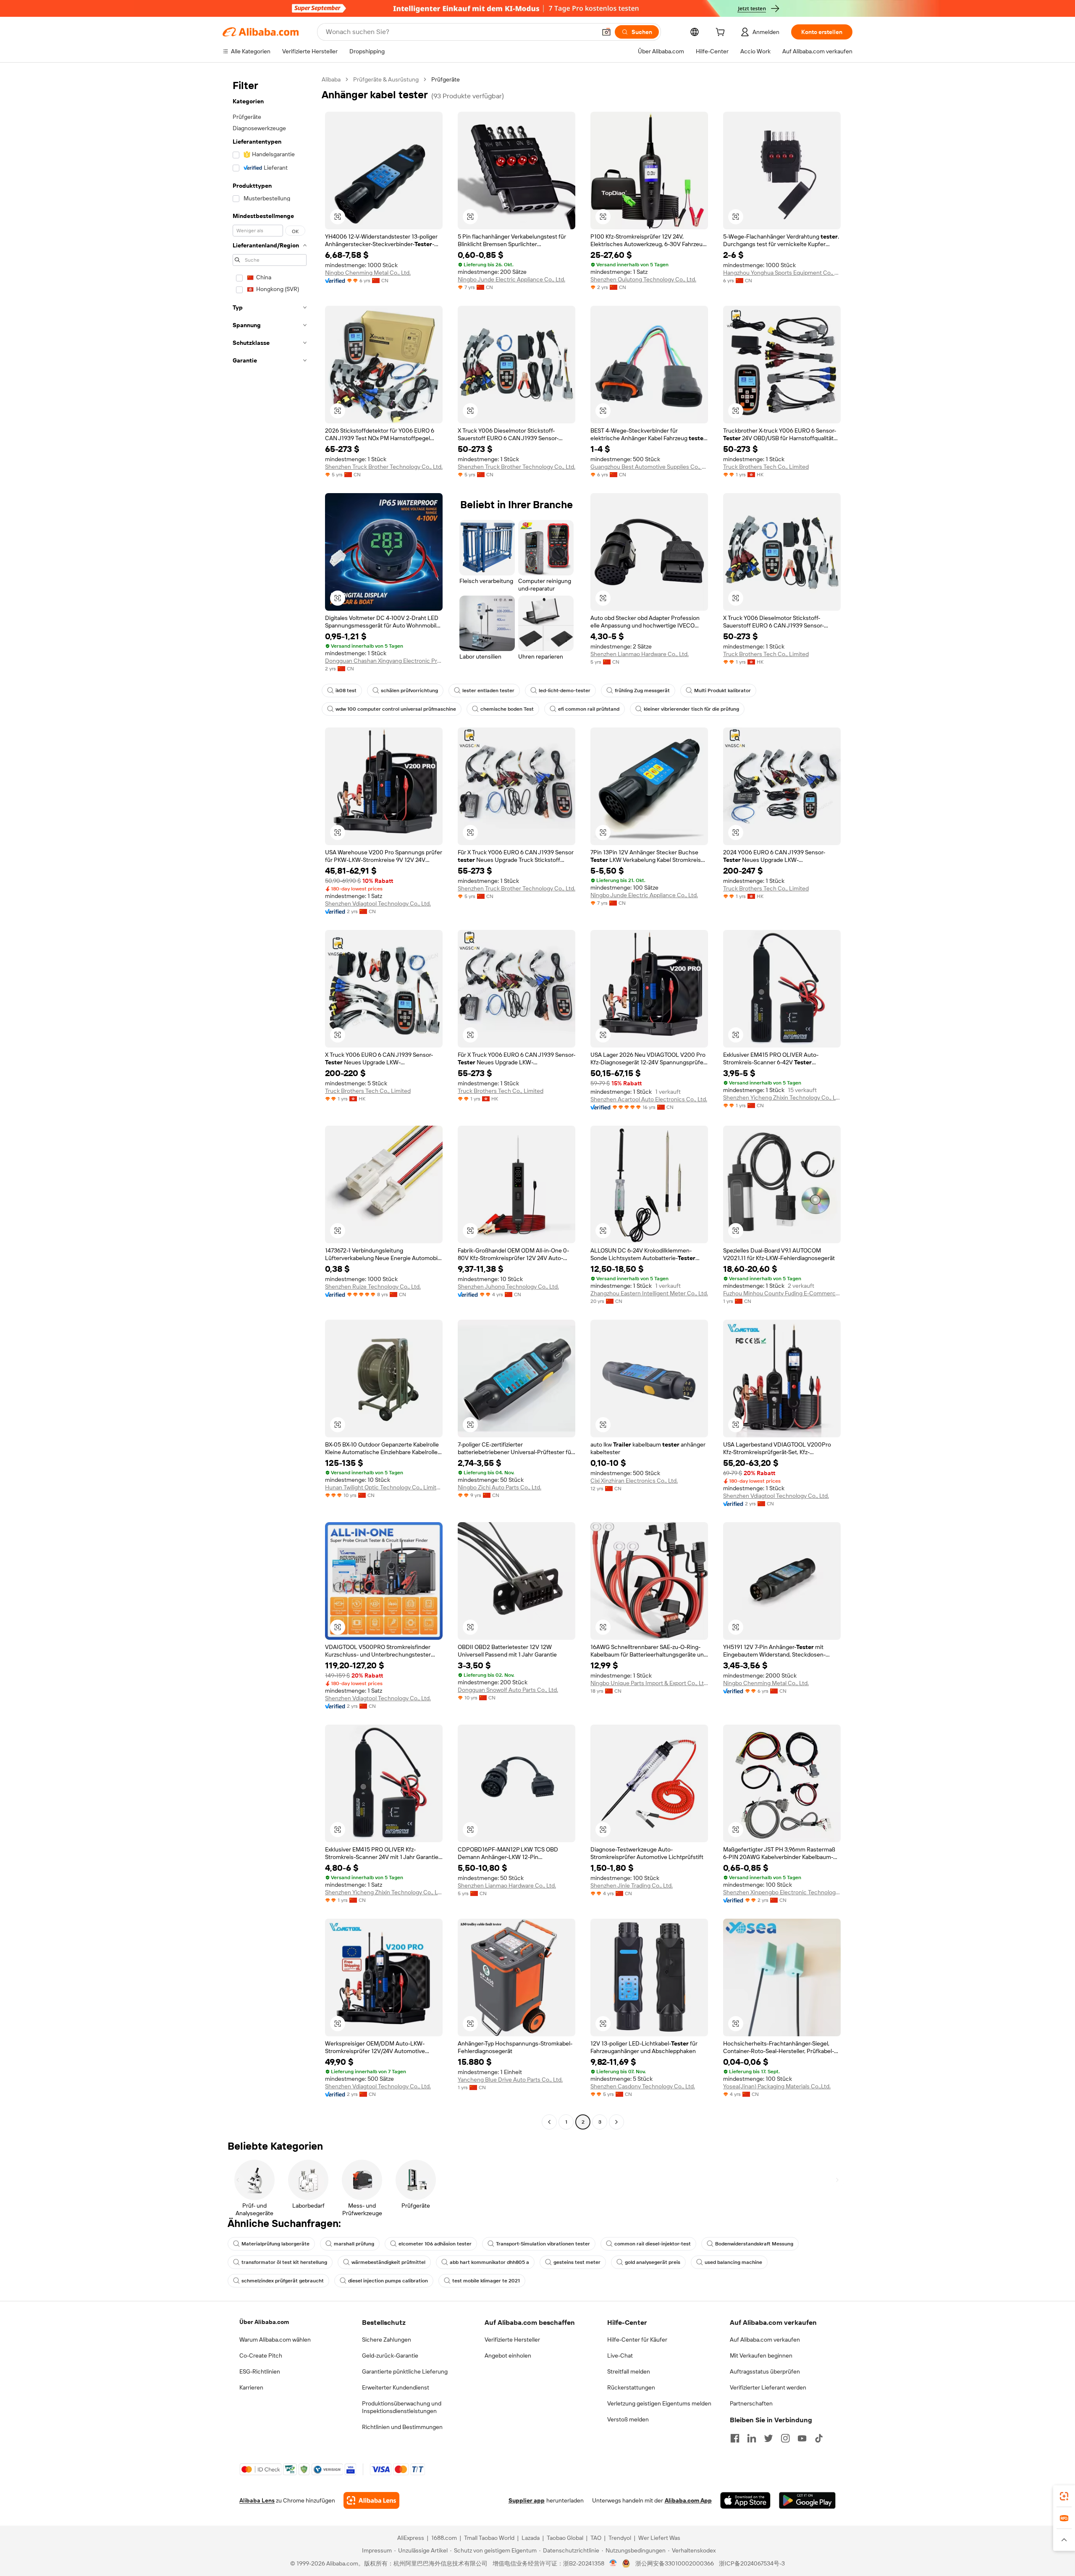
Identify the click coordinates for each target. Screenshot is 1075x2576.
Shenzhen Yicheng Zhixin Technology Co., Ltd (782, 1098)
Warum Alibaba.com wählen (275, 2340)
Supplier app (527, 2500)
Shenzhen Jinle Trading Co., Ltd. (632, 1885)
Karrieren (251, 2387)
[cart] (722, 33)
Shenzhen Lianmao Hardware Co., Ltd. (640, 654)
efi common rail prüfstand (589, 709)
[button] (606, 32)
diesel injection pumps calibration (388, 2281)
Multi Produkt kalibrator (722, 691)
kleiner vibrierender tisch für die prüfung (691, 709)
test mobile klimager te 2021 (486, 2281)
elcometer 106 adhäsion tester (435, 2244)
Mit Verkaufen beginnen (761, 2355)
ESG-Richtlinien (260, 2371)
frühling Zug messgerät (642, 691)
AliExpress (411, 2538)
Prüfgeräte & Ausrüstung (386, 79)
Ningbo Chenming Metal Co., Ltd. (368, 273)
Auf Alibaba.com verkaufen (765, 2340)
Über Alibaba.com (264, 2322)
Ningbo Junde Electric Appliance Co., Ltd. (511, 279)
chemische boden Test (507, 709)
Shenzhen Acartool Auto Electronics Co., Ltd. (649, 1099)
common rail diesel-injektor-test (653, 2244)
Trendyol (620, 2538)
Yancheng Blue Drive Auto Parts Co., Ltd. (510, 2080)
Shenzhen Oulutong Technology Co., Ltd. (643, 279)
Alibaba (331, 79)
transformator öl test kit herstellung (284, 2262)
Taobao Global (565, 2538)
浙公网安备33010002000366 (675, 2563)
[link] (1064, 2496)
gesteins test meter (577, 2262)
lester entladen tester (488, 691)
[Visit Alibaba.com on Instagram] (785, 2438)
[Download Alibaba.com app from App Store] (745, 2500)
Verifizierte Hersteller (512, 2340)
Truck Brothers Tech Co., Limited (766, 467)
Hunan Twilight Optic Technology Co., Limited (384, 1487)
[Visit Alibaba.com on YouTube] (802, 2438)
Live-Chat (620, 2355)
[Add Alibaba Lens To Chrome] (371, 2500)
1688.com (444, 2538)
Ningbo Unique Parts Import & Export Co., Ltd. (649, 1683)
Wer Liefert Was (659, 2538)
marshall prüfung (354, 2244)
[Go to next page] (616, 2122)
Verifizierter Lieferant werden (768, 2387)
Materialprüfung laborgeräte (275, 2244)
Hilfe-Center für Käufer (637, 2340)
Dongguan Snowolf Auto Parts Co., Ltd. (508, 1690)
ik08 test (346, 691)
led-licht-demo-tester (565, 691)
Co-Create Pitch (261, 2355)
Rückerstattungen (631, 2387)
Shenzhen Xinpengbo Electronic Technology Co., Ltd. (782, 1892)
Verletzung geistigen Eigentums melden (659, 2403)
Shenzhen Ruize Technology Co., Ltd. (373, 1287)
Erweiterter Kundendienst (396, 2387)
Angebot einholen (508, 2355)
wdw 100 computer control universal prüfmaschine (396, 709)
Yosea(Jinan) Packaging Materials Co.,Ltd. (777, 2086)
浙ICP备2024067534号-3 (752, 2563)
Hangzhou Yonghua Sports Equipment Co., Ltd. (782, 273)
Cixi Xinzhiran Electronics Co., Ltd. (634, 1481)
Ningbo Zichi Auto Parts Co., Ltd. (499, 1487)
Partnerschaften (751, 2403)
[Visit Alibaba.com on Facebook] (735, 2438)
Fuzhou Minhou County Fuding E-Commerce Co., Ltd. (782, 1293)
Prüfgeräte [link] (446, 79)
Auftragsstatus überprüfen (765, 2371)
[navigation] (270, 1102)
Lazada (531, 2538)
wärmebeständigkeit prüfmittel (388, 2262)
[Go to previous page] (549, 2122)
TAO (596, 2538)
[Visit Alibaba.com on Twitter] (768, 2438)
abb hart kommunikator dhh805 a (489, 2262)
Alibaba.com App (688, 2500)
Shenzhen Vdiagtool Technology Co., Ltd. (378, 903)
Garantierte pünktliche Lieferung (405, 2371)
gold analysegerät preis (653, 2262)
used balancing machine (733, 2262)
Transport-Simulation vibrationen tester (543, 2244)
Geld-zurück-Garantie (390, 2355)
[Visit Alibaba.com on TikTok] (819, 2438)
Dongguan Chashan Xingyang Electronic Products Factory (384, 661)
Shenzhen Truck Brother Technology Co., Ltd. (384, 467)
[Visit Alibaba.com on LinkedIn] (752, 2438)
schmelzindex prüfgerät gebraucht (283, 2281)
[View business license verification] (613, 2563)
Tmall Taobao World (489, 2538)
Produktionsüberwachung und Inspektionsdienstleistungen (402, 2407)
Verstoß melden (628, 2419)
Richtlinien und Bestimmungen (402, 2427)
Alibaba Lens (257, 2500)
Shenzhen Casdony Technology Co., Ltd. (643, 2086)
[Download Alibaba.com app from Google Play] (807, 2500)
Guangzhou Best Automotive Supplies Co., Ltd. (649, 467)
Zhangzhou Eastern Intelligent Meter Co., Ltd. (649, 1293)
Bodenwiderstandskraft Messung (754, 2244)
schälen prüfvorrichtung (409, 691)
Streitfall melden (629, 2371)
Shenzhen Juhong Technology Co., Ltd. (508, 1287)
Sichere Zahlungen (387, 2340)
